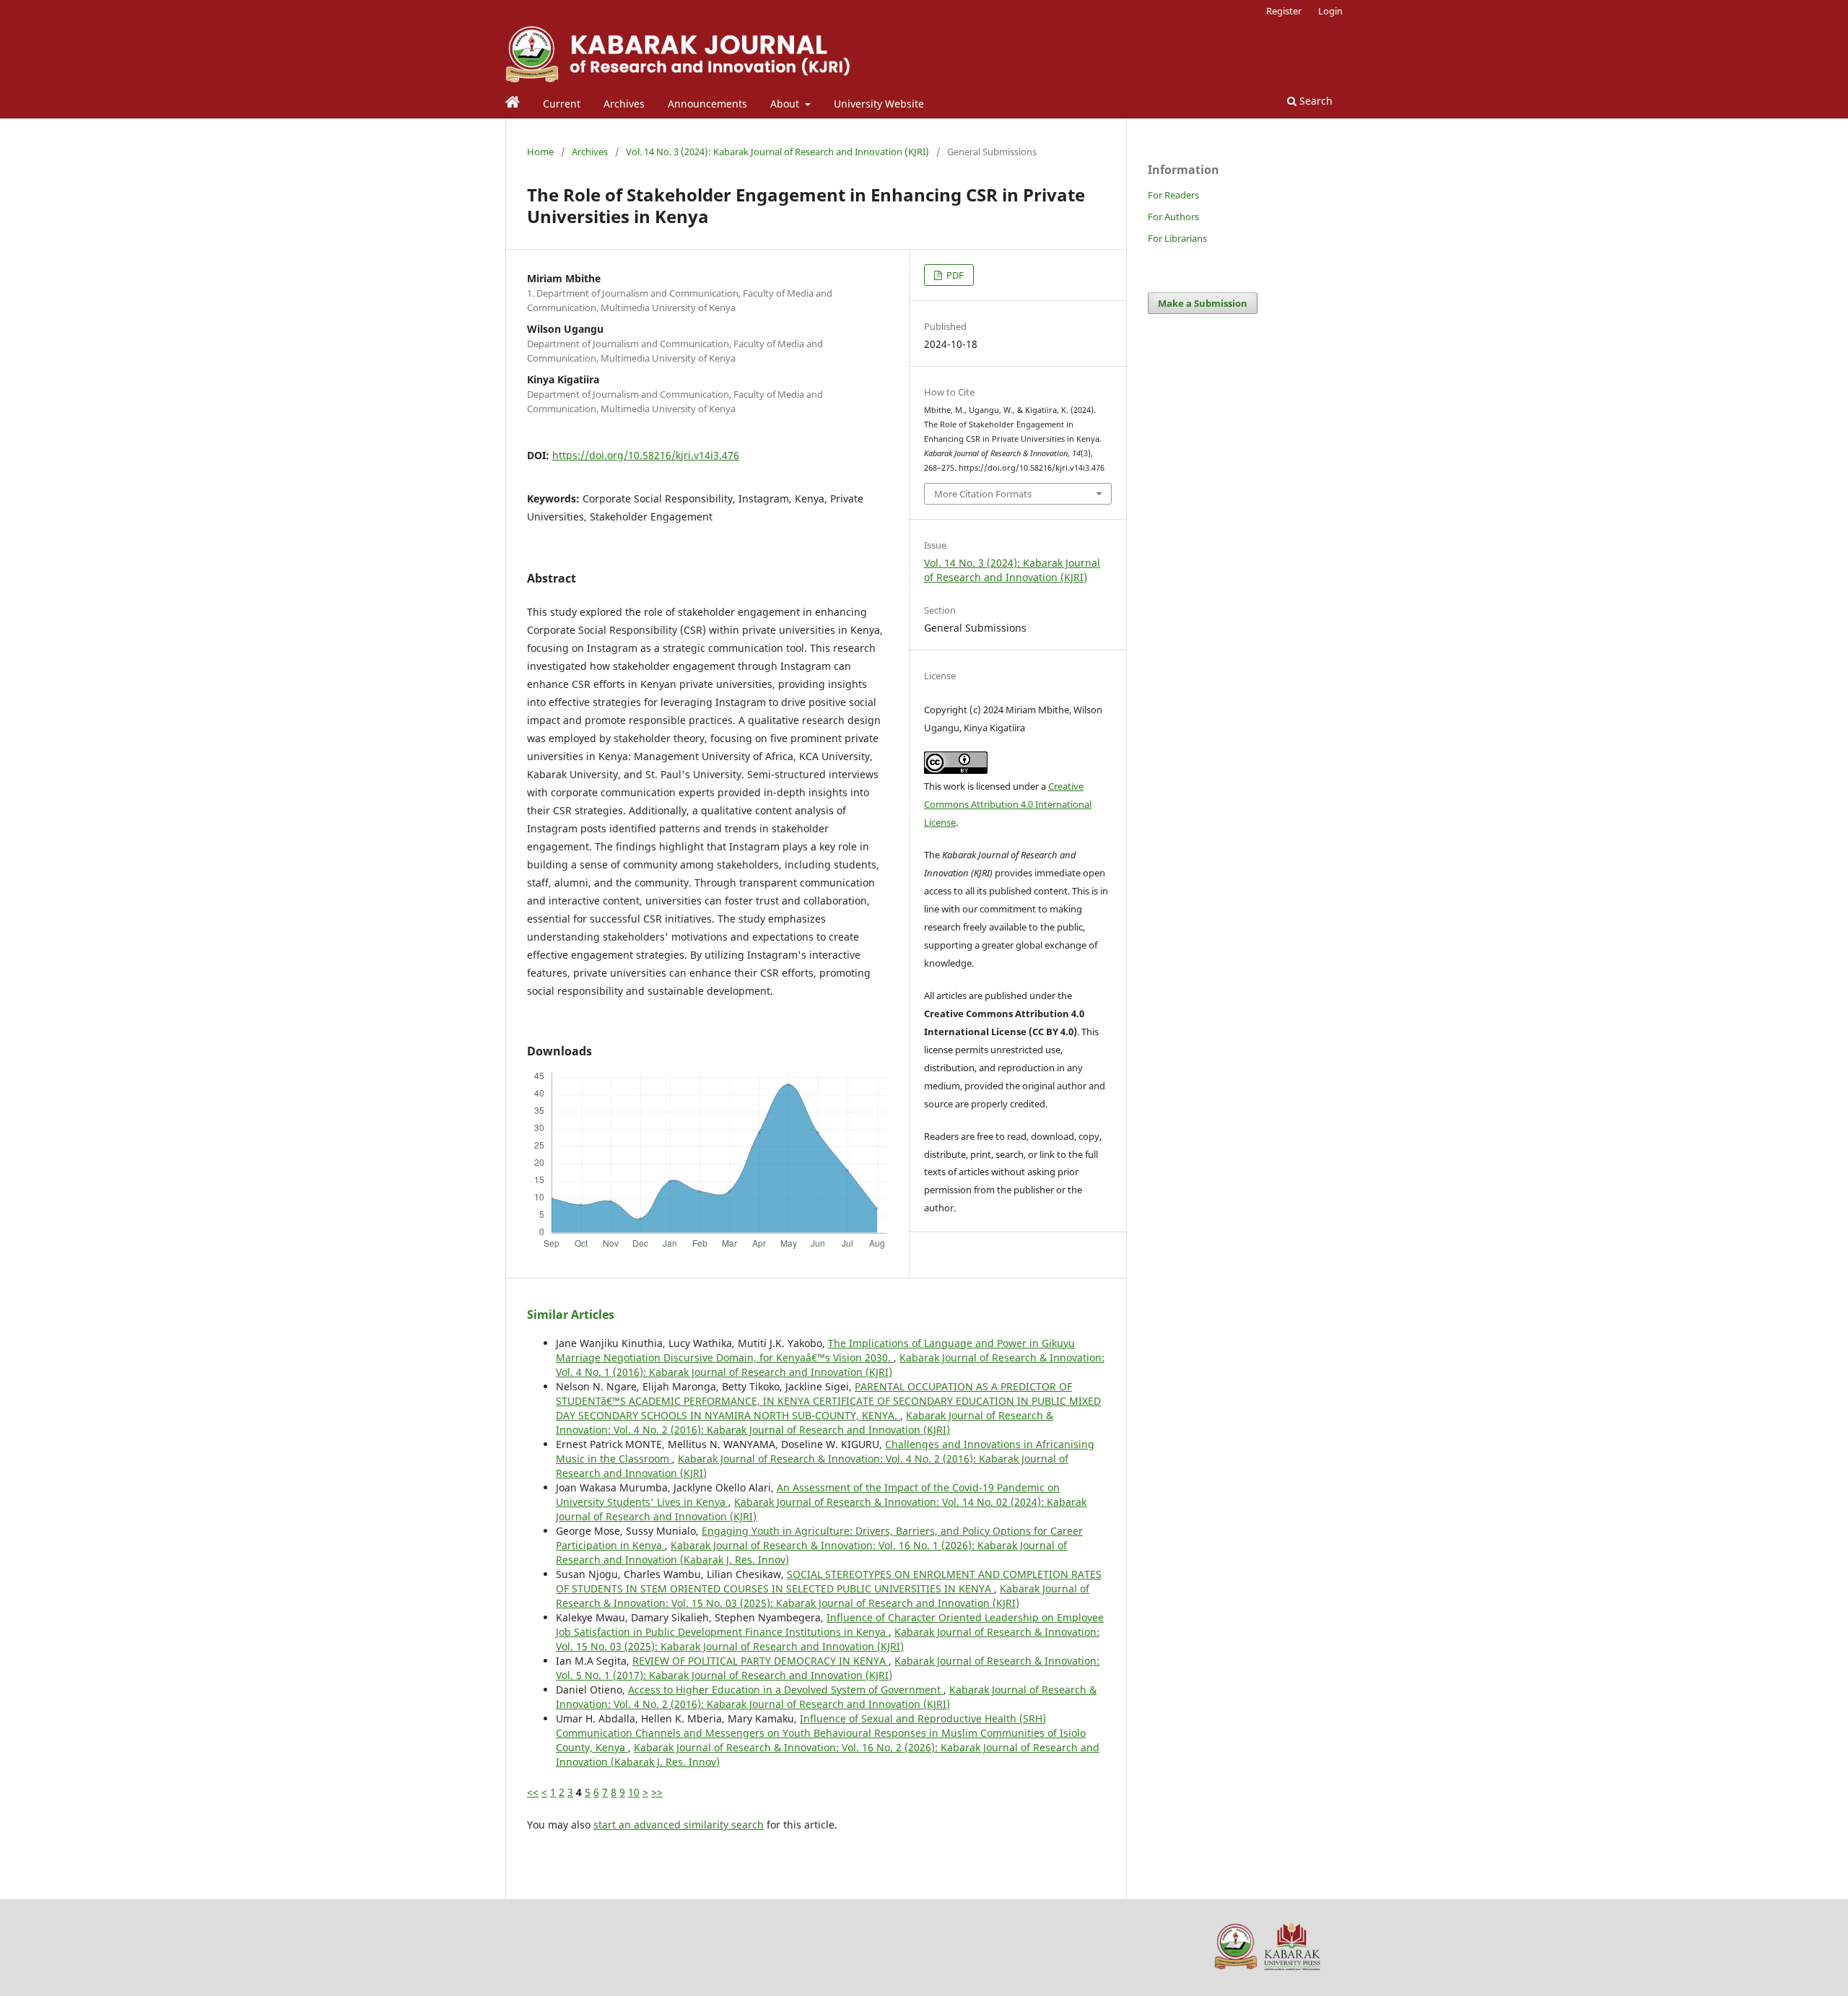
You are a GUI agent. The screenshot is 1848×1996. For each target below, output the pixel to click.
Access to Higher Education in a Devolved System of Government (786, 1690)
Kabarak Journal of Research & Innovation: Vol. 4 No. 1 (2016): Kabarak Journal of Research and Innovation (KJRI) (830, 1365)
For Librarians (1177, 238)
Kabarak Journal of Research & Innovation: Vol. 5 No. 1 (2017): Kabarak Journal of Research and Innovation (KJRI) (828, 1668)
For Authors (1173, 217)
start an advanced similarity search (679, 1825)
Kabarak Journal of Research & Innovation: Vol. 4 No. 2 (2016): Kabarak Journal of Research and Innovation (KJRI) (805, 1422)
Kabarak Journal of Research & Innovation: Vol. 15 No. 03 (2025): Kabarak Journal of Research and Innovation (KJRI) (823, 1596)
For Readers (1173, 195)
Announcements (707, 104)
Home (540, 152)
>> (657, 1792)
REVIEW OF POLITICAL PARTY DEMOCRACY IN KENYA (760, 1661)
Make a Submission (1203, 303)
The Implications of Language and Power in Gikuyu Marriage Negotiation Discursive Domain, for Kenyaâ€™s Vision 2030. (815, 1350)
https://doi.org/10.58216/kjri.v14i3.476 (646, 455)
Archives (624, 104)
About (786, 104)
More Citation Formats (983, 494)
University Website (879, 104)
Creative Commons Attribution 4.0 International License (1008, 804)
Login (1330, 11)
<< (533, 1792)
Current (562, 104)
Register (1284, 11)
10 (634, 1792)
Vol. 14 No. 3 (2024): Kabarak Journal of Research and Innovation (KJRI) (777, 152)
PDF (954, 275)
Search (1315, 101)
